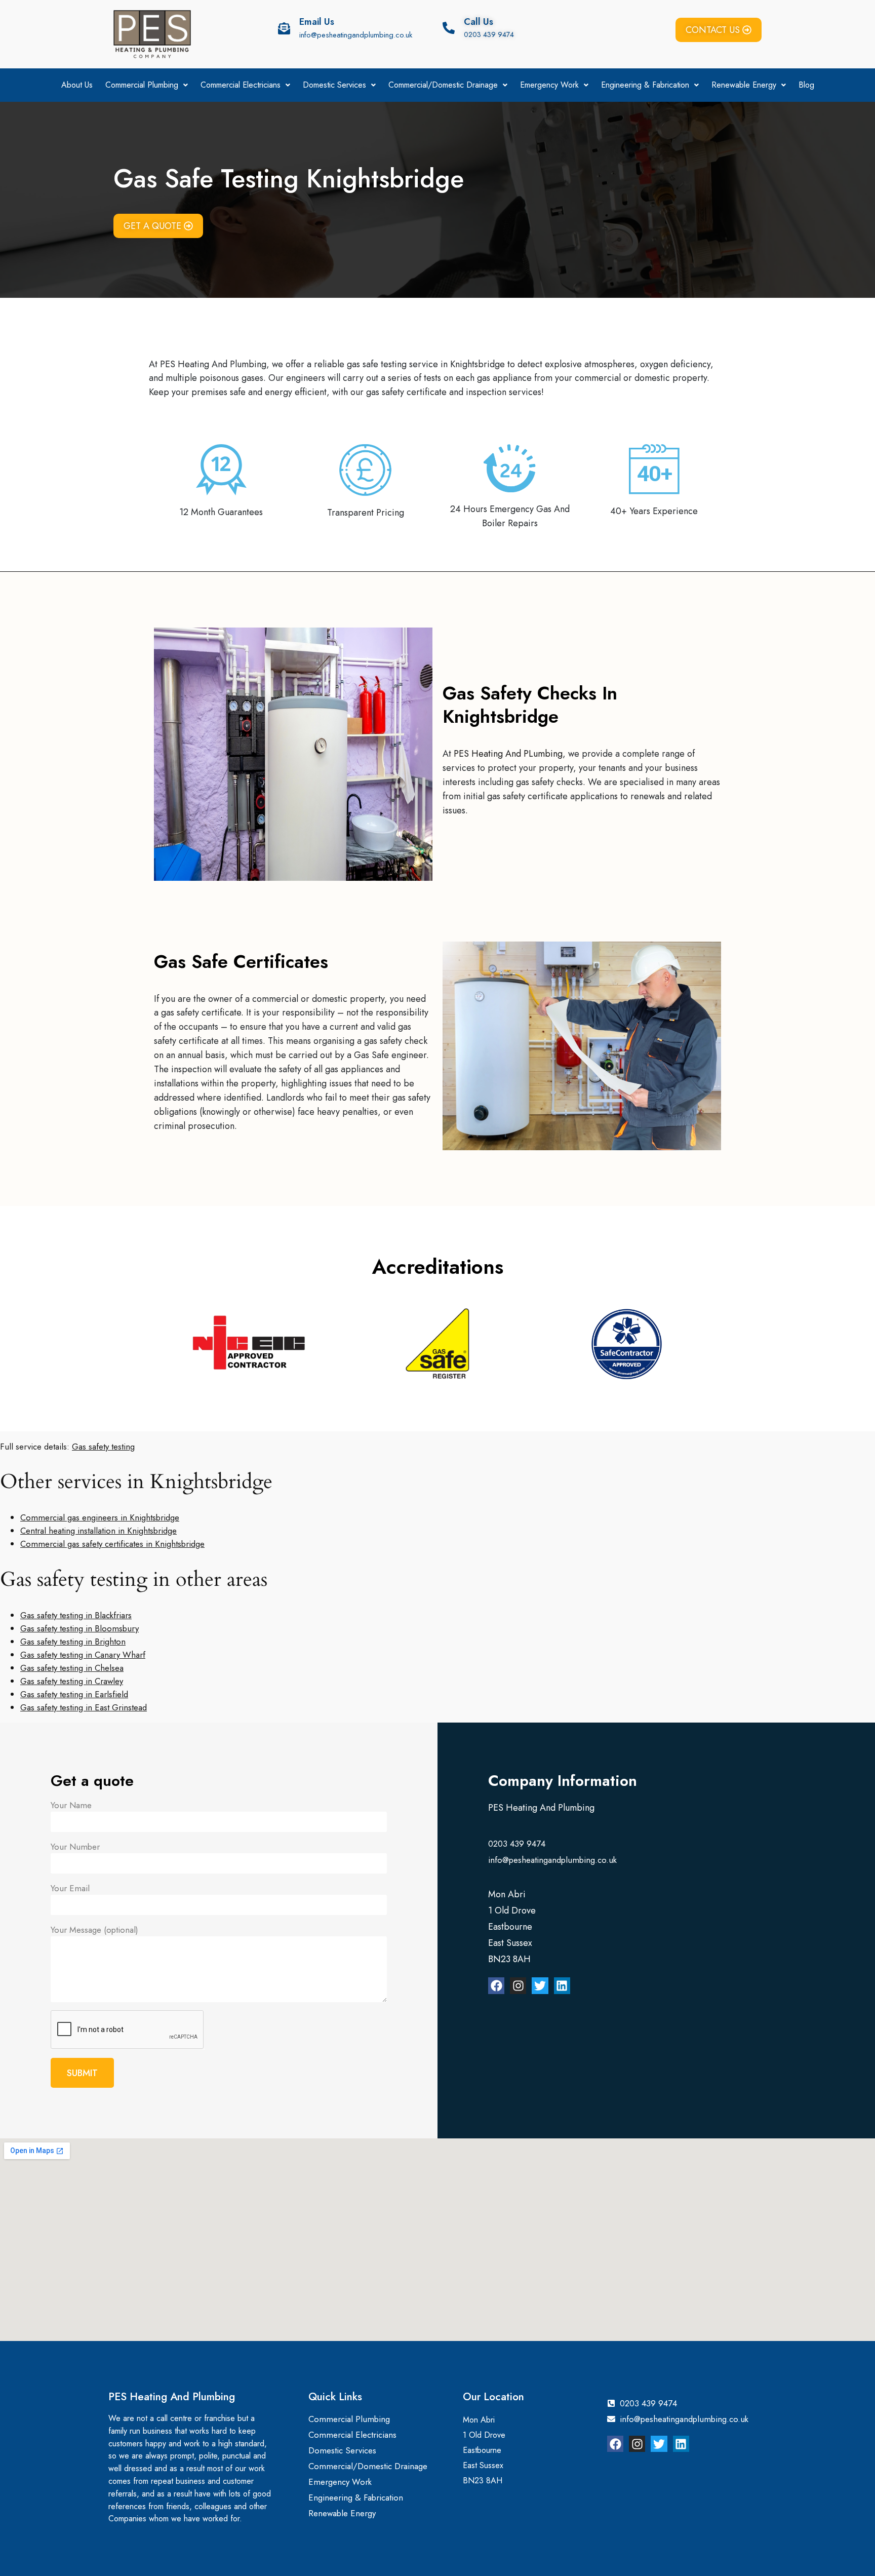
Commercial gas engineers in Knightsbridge (100, 1517)
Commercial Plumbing (142, 85)
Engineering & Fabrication (645, 85)
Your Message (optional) (94, 1930)
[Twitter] (540, 1985)
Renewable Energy (744, 85)
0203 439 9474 (489, 34)
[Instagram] (518, 1985)
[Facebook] (496, 1985)
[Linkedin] (562, 1985)
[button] (147, 85)
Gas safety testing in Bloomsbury (79, 1628)
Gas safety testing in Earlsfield (74, 1694)
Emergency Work (549, 85)
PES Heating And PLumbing (508, 754)
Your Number (75, 1847)
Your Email (70, 1888)
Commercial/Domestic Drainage (443, 85)
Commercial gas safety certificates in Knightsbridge (112, 1544)
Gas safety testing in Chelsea (72, 1668)
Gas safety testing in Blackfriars (76, 1615)
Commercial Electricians (241, 85)
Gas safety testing (103, 1447)
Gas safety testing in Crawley (72, 1681)
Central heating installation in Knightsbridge (98, 1531)
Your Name (71, 1805)
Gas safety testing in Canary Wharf (83, 1655)
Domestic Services (334, 85)
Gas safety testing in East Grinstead (84, 1707)
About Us (77, 85)
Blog (806, 85)
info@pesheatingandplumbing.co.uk (356, 35)
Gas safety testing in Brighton (73, 1642)
